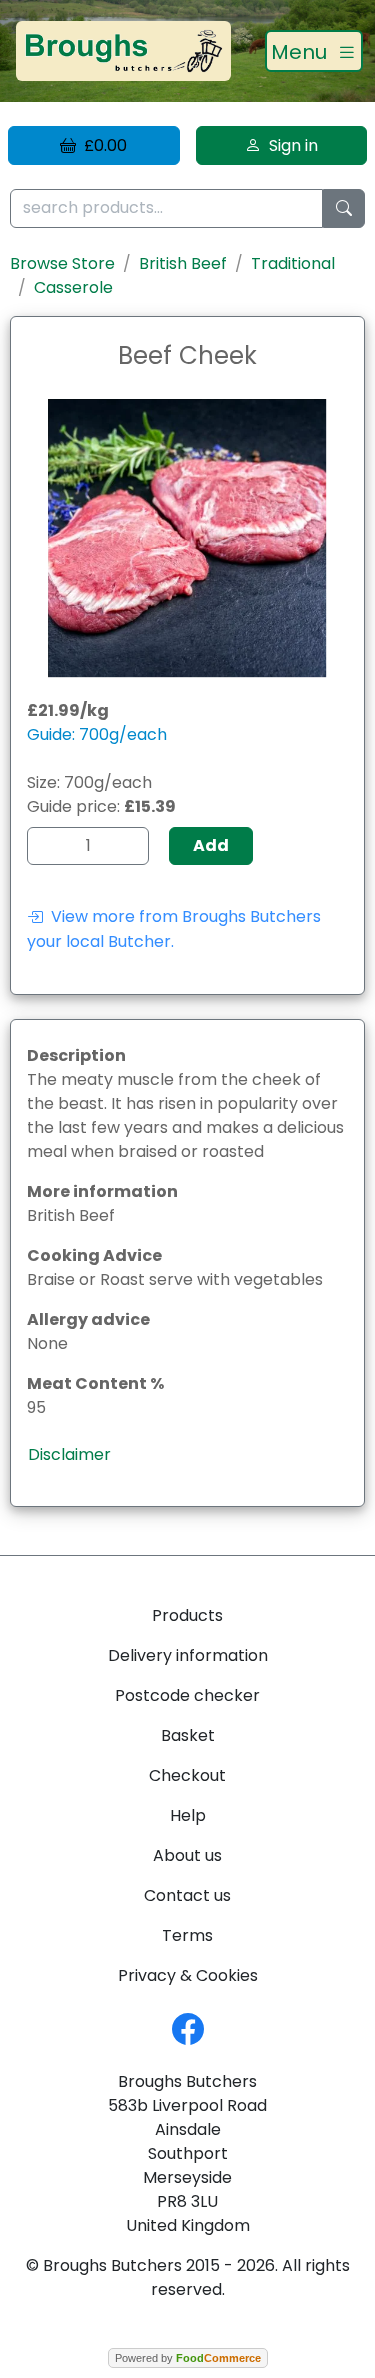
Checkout (187, 1775)
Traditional (293, 263)
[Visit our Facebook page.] (188, 2027)
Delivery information (188, 1655)
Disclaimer (69, 1454)
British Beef (183, 263)
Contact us (187, 1895)
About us (187, 1855)
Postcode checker (187, 1695)
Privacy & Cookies (188, 1975)
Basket (188, 1735)
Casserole (73, 287)
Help (188, 1815)
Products (187, 1615)
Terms (187, 1935)
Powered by (188, 2358)
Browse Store (62, 263)
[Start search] (344, 208)
